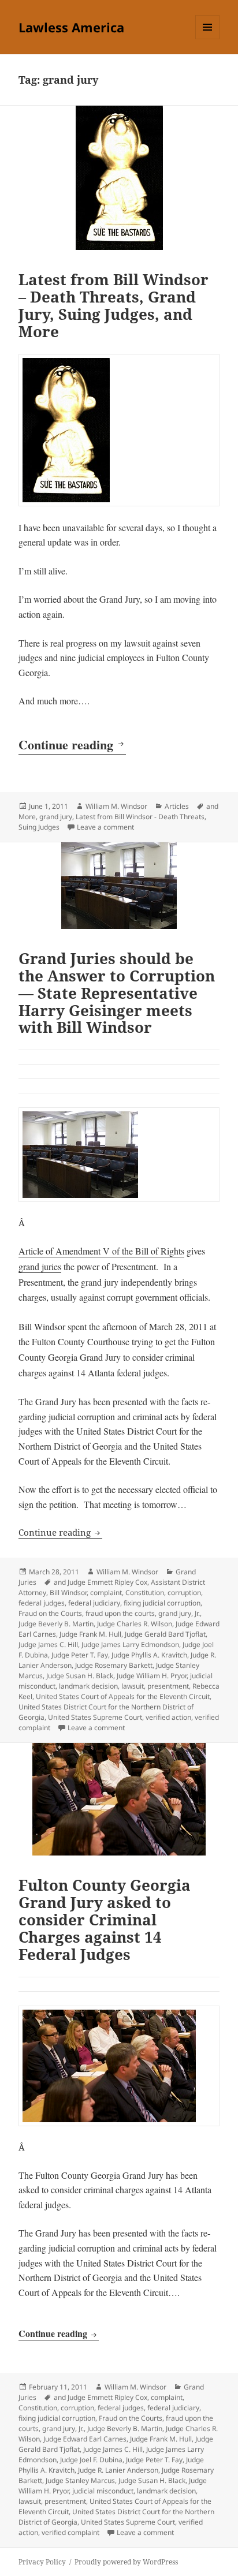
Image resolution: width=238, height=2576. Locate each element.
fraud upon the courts (120, 1613)
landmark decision (88, 1686)
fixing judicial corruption (162, 1603)
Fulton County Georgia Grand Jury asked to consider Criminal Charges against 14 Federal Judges (105, 1920)
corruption (184, 1593)
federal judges (42, 1603)
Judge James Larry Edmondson (130, 1644)
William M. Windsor (116, 806)
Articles (177, 806)
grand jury (56, 817)
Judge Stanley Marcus (80, 2480)
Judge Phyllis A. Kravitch (149, 1655)
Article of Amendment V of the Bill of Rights (101, 1251)
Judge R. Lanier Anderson (118, 2470)
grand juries (40, 1266)
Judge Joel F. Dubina (91, 2460)
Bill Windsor (68, 1593)
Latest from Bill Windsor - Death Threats (140, 817)
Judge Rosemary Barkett (114, 1665)
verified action (168, 1717)
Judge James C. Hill (48, 1644)
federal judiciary (94, 1603)
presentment (168, 1686)
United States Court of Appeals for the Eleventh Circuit (123, 1696)
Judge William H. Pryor (152, 1676)
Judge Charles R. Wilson (135, 1624)
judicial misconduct (103, 2491)
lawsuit (133, 1686)
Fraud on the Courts (50, 1613)
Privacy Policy (42, 2562)
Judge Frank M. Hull (90, 1634)
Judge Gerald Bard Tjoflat (165, 1634)
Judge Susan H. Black (80, 1676)
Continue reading (72, 744)
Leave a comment (105, 827)
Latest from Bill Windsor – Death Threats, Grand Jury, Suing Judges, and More (114, 305)
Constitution (145, 1593)
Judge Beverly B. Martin (56, 1624)
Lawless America (71, 27)
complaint (106, 1593)
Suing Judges (39, 827)
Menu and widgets (208, 39)
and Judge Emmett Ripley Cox (101, 1582)
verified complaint (70, 2532)
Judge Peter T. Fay (80, 1655)
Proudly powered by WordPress (126, 2562)
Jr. (197, 1613)
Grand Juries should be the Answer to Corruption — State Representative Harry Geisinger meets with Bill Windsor (117, 993)
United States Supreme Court (95, 1717)
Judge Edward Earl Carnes (85, 2439)
